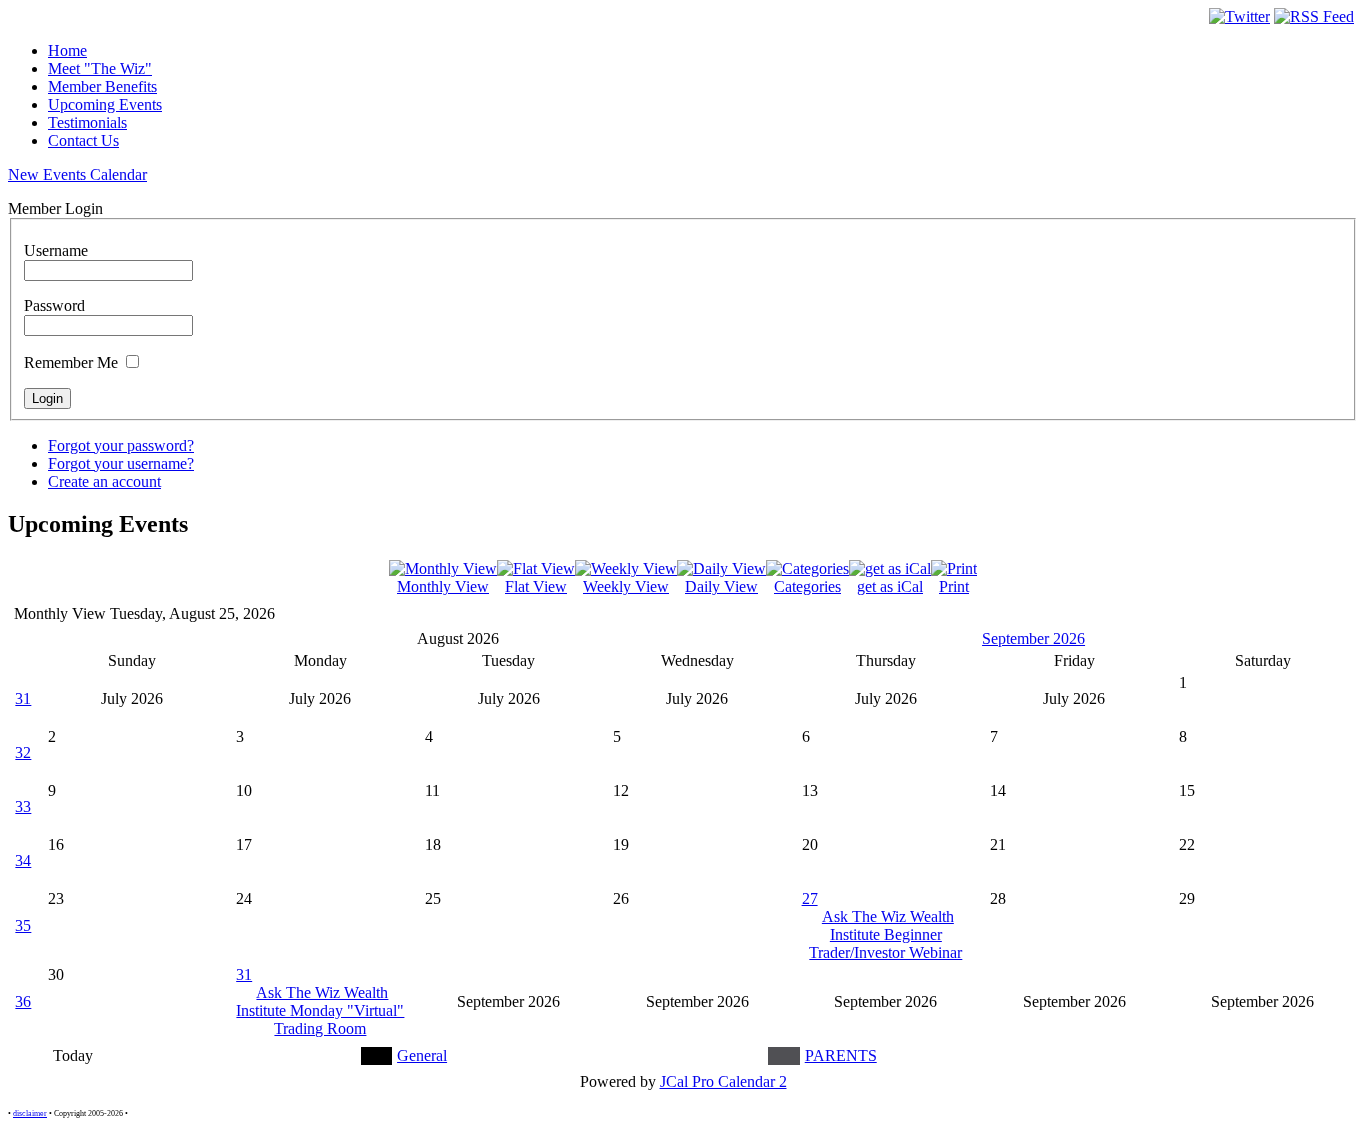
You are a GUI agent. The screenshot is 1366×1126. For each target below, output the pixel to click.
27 (810, 898)
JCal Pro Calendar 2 (723, 1081)
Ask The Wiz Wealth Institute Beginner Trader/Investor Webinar (885, 934)
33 (23, 806)
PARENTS (841, 1055)
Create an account (104, 481)
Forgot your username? (121, 463)
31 (23, 698)
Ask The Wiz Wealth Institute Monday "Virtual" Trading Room (320, 1010)
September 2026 (1033, 638)
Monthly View (443, 586)
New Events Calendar (77, 174)
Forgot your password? (121, 445)
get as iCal (890, 586)
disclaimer (30, 1113)
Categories (807, 586)
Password (54, 305)
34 (23, 860)
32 (23, 752)
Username (56, 250)
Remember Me (71, 362)
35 (23, 925)
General (422, 1055)
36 (23, 1001)
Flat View (536, 586)
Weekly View (626, 586)
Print (954, 586)
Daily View (721, 586)
